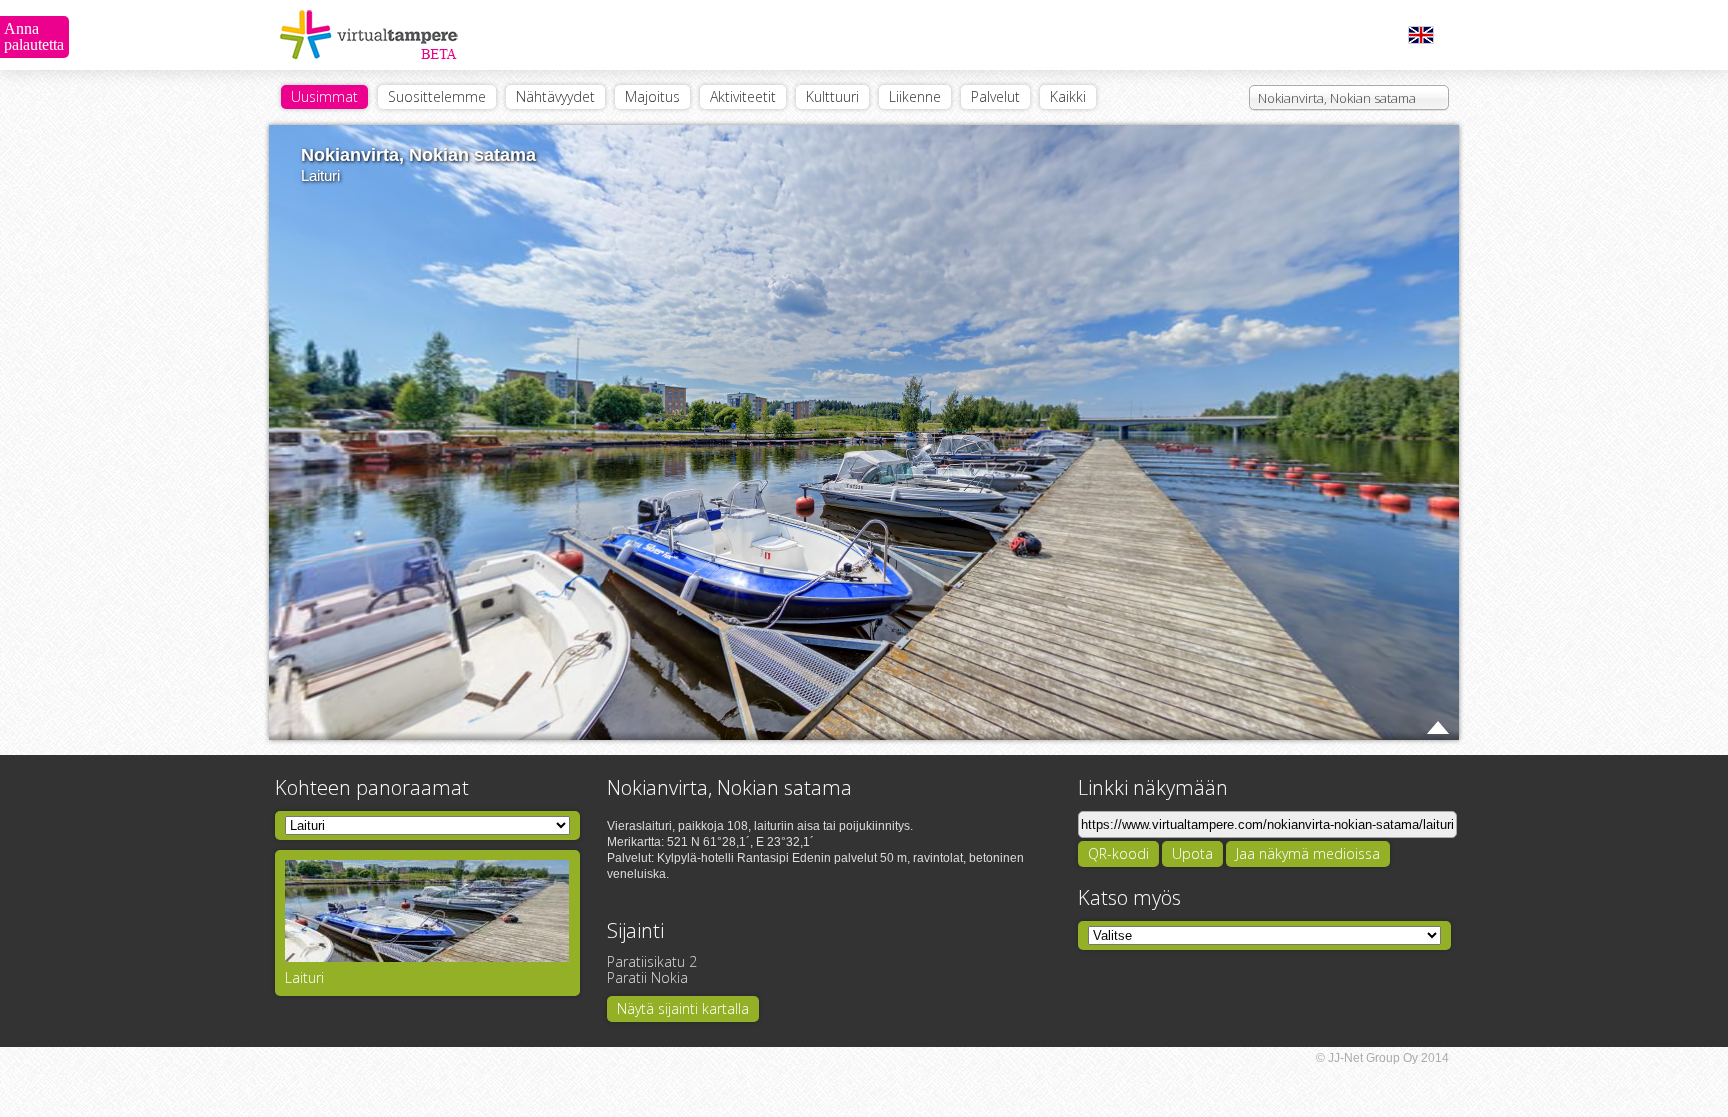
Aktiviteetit (743, 96)
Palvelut (995, 96)
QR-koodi (1118, 853)
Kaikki (1068, 96)
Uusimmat (324, 96)
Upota (1192, 853)
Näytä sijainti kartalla (683, 1008)
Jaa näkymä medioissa (1308, 853)
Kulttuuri (832, 96)
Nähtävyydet (555, 96)
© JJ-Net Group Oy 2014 (1382, 1058)
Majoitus (652, 96)
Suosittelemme (437, 96)
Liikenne (915, 96)
